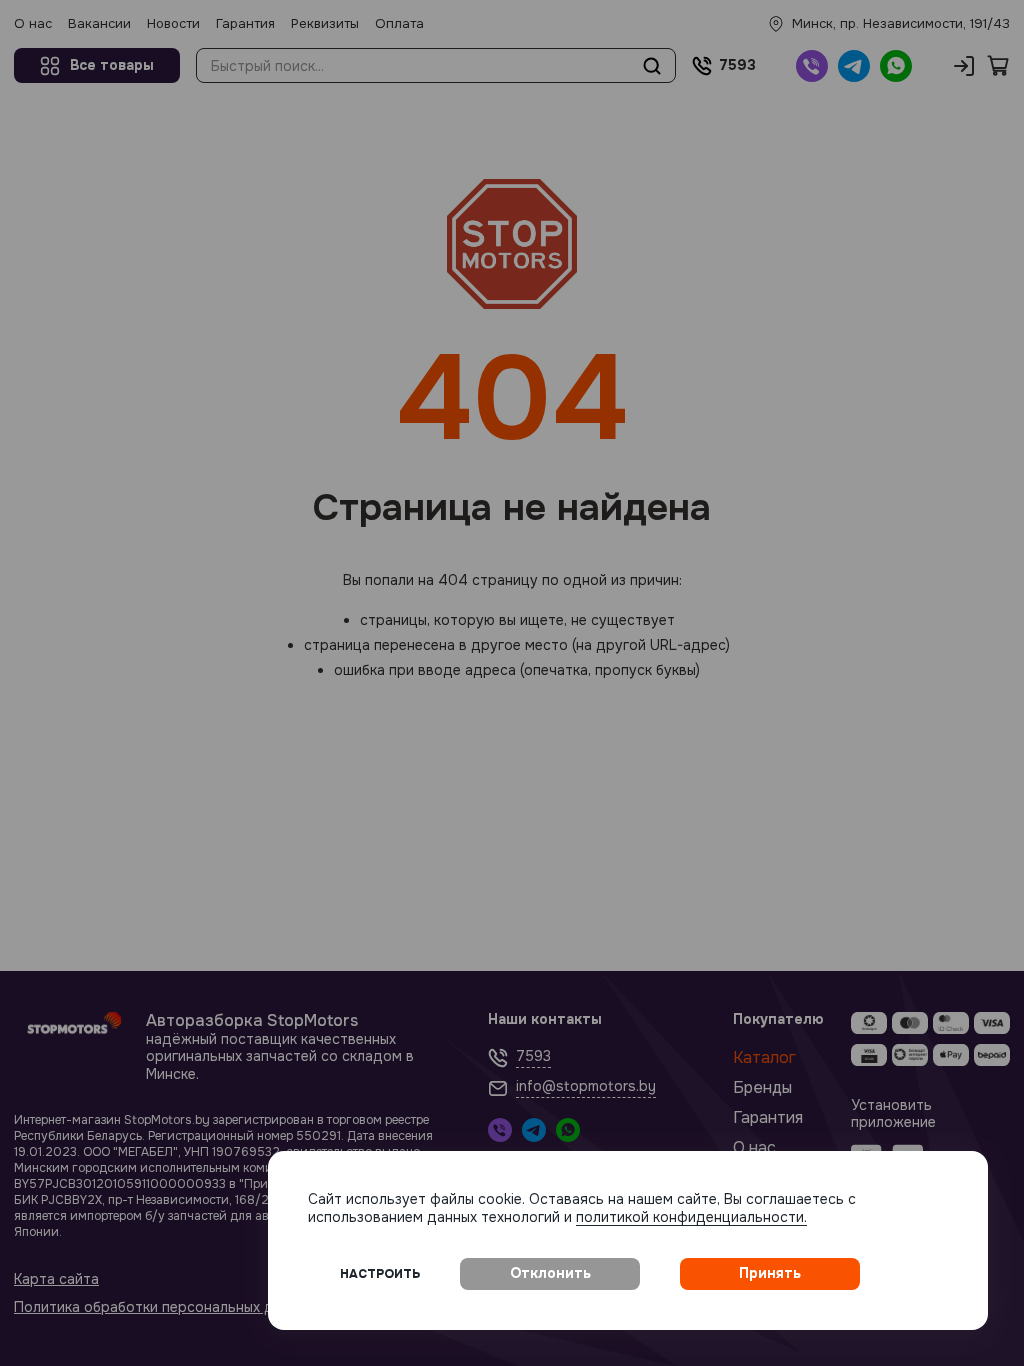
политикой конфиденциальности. (691, 1217)
